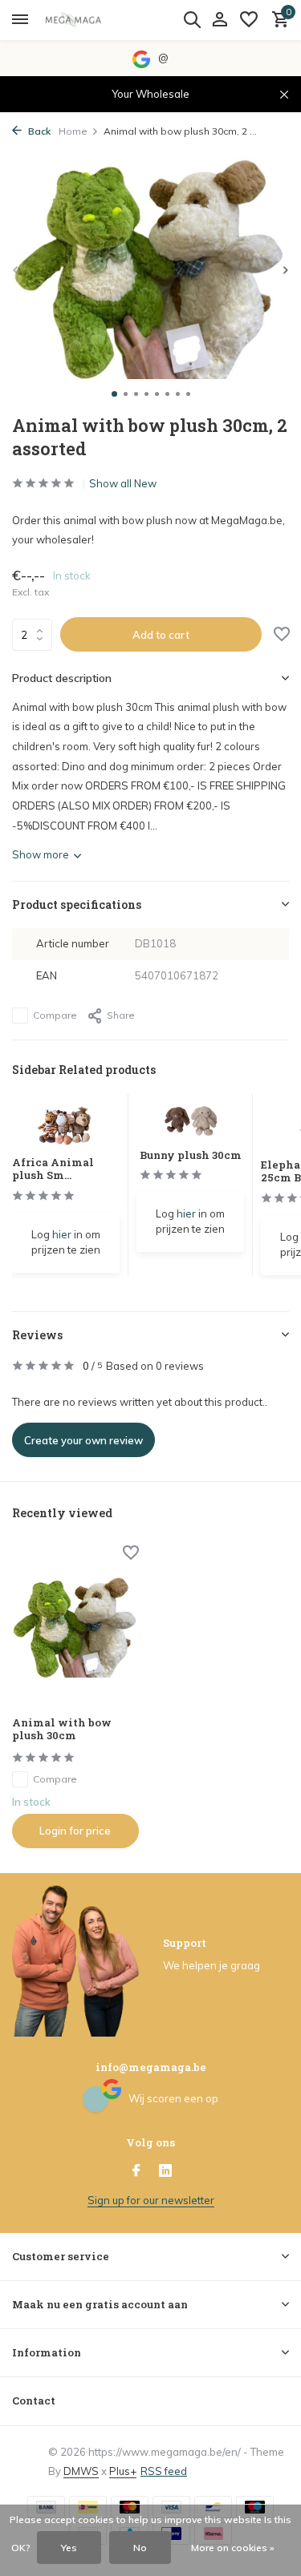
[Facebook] (136, 2171)
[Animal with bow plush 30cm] (75, 1626)
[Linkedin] (165, 2171)
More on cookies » (233, 2548)
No (140, 2548)
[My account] (220, 20)
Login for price (75, 1831)
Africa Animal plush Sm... (53, 1169)
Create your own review (83, 1440)
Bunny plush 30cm (191, 1155)
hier (62, 1234)
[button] (114, 394)
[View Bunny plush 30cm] (191, 1121)
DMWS (81, 2471)
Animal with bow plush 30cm (62, 1730)
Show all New (123, 483)
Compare (55, 1015)
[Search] (192, 19)
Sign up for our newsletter (151, 2200)
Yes (69, 2548)
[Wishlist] (249, 20)
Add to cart (161, 635)
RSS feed (164, 2471)
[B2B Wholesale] (85, 20)
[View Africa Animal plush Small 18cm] (66, 1125)
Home (73, 131)
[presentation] (16, 270)
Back (38, 131)
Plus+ (123, 2471)
